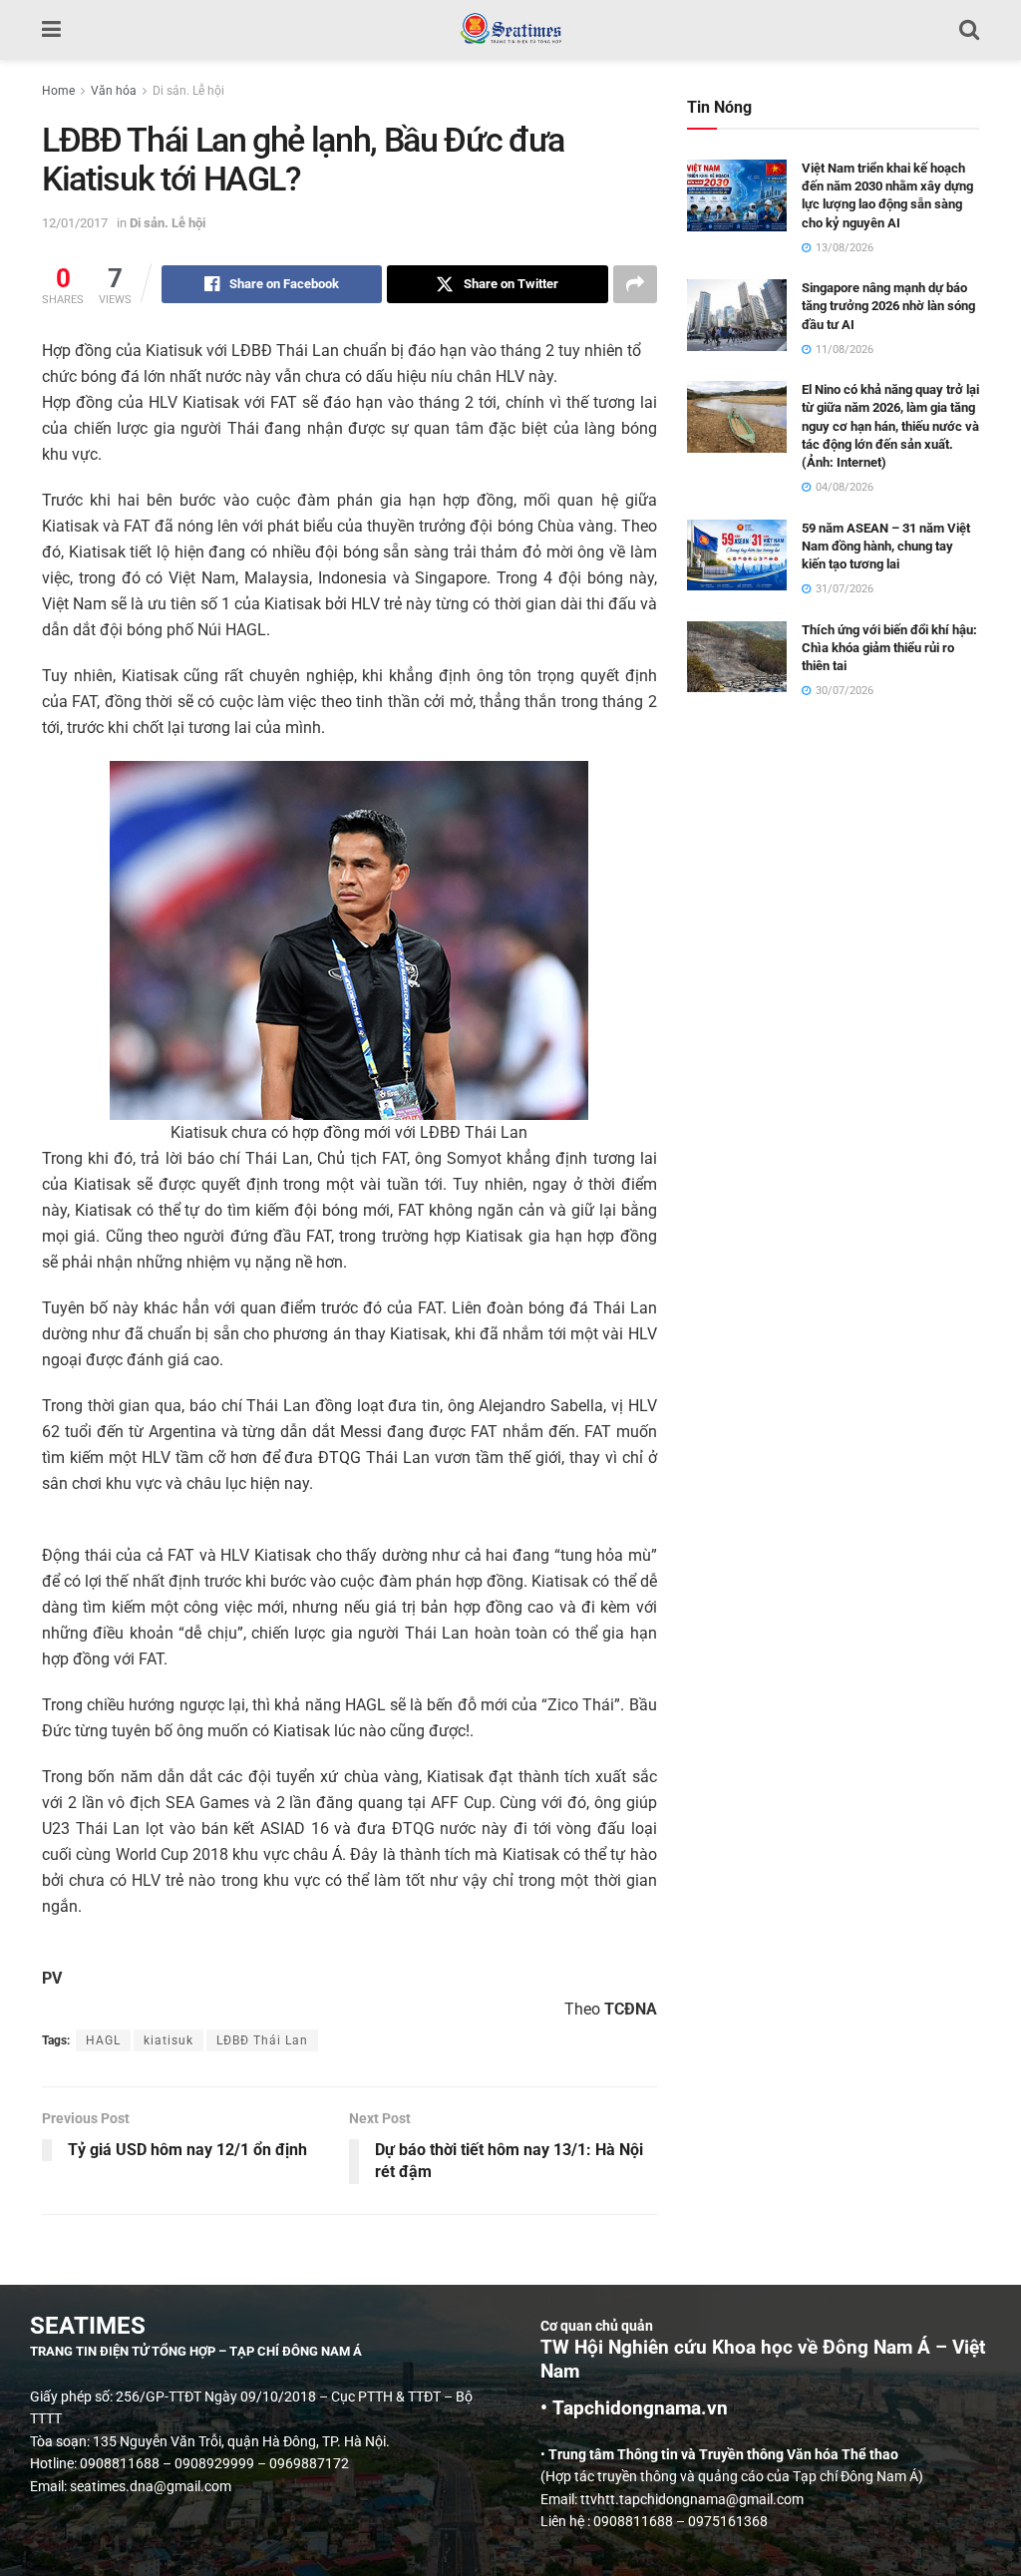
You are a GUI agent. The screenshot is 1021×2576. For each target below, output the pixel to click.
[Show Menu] (51, 30)
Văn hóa (114, 91)
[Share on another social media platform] (635, 284)
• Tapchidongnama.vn (634, 2408)
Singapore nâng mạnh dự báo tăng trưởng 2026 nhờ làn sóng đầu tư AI (888, 306)
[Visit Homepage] (510, 30)
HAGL (103, 2040)
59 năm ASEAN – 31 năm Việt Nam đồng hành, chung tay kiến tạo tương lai (886, 546)
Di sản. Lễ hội (188, 91)
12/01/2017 (75, 223)
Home (58, 91)
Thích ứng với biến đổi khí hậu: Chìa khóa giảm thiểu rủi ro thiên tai (889, 648)
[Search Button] (969, 30)
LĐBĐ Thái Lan (262, 2040)
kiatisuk (169, 2040)
